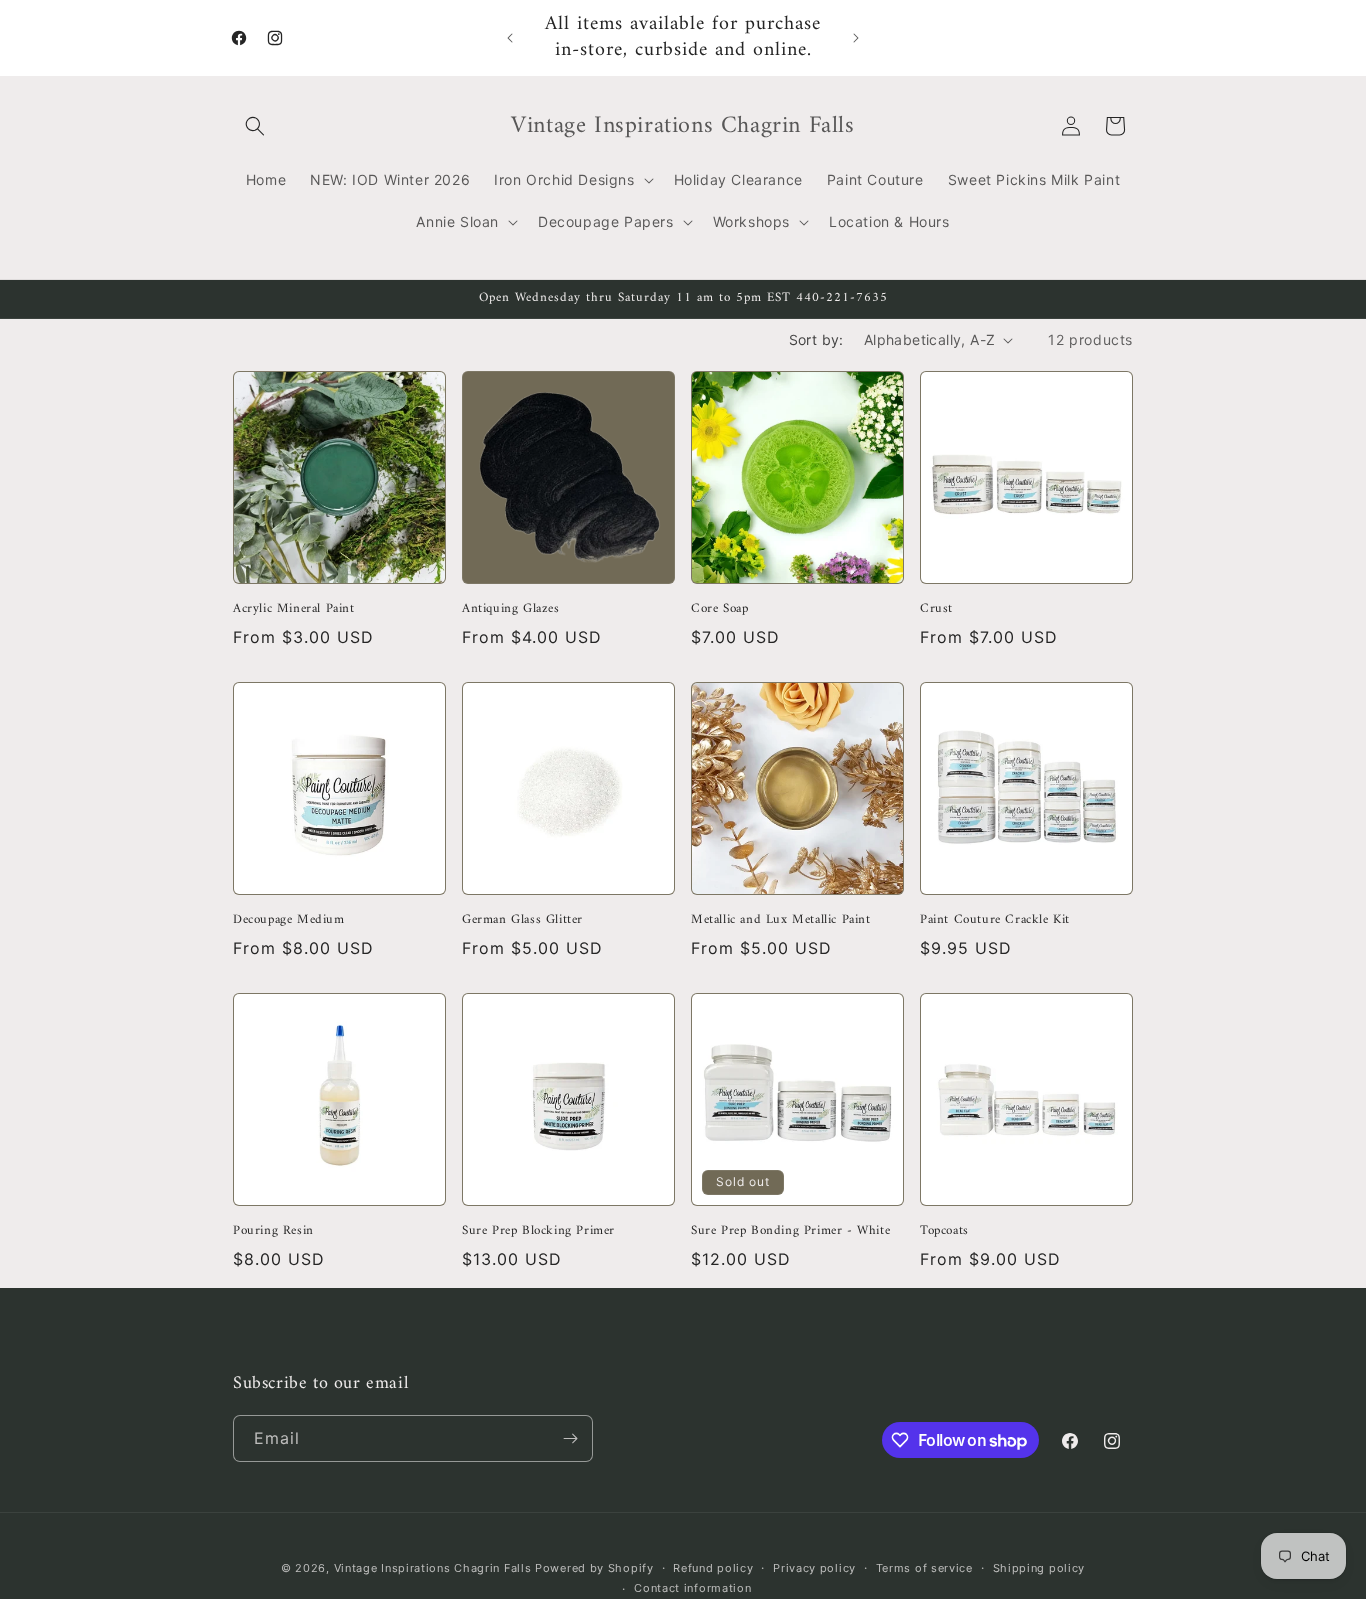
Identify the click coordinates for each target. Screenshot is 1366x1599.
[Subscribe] (570, 1438)
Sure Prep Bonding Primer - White (790, 1231)
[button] (255, 126)
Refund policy (713, 1568)
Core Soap (719, 609)
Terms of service (924, 1568)
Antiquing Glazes (511, 609)
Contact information (692, 1588)
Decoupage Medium (289, 920)
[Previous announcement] (510, 38)
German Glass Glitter (522, 920)
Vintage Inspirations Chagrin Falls (433, 1568)
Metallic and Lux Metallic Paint (781, 920)
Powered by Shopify (594, 1568)
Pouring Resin (273, 1231)
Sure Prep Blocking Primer (538, 1231)
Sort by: (816, 339)
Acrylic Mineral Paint (294, 609)
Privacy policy (814, 1568)
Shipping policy (1039, 1568)
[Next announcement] (856, 38)
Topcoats (944, 1231)
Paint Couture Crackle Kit (995, 920)
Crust (936, 609)
